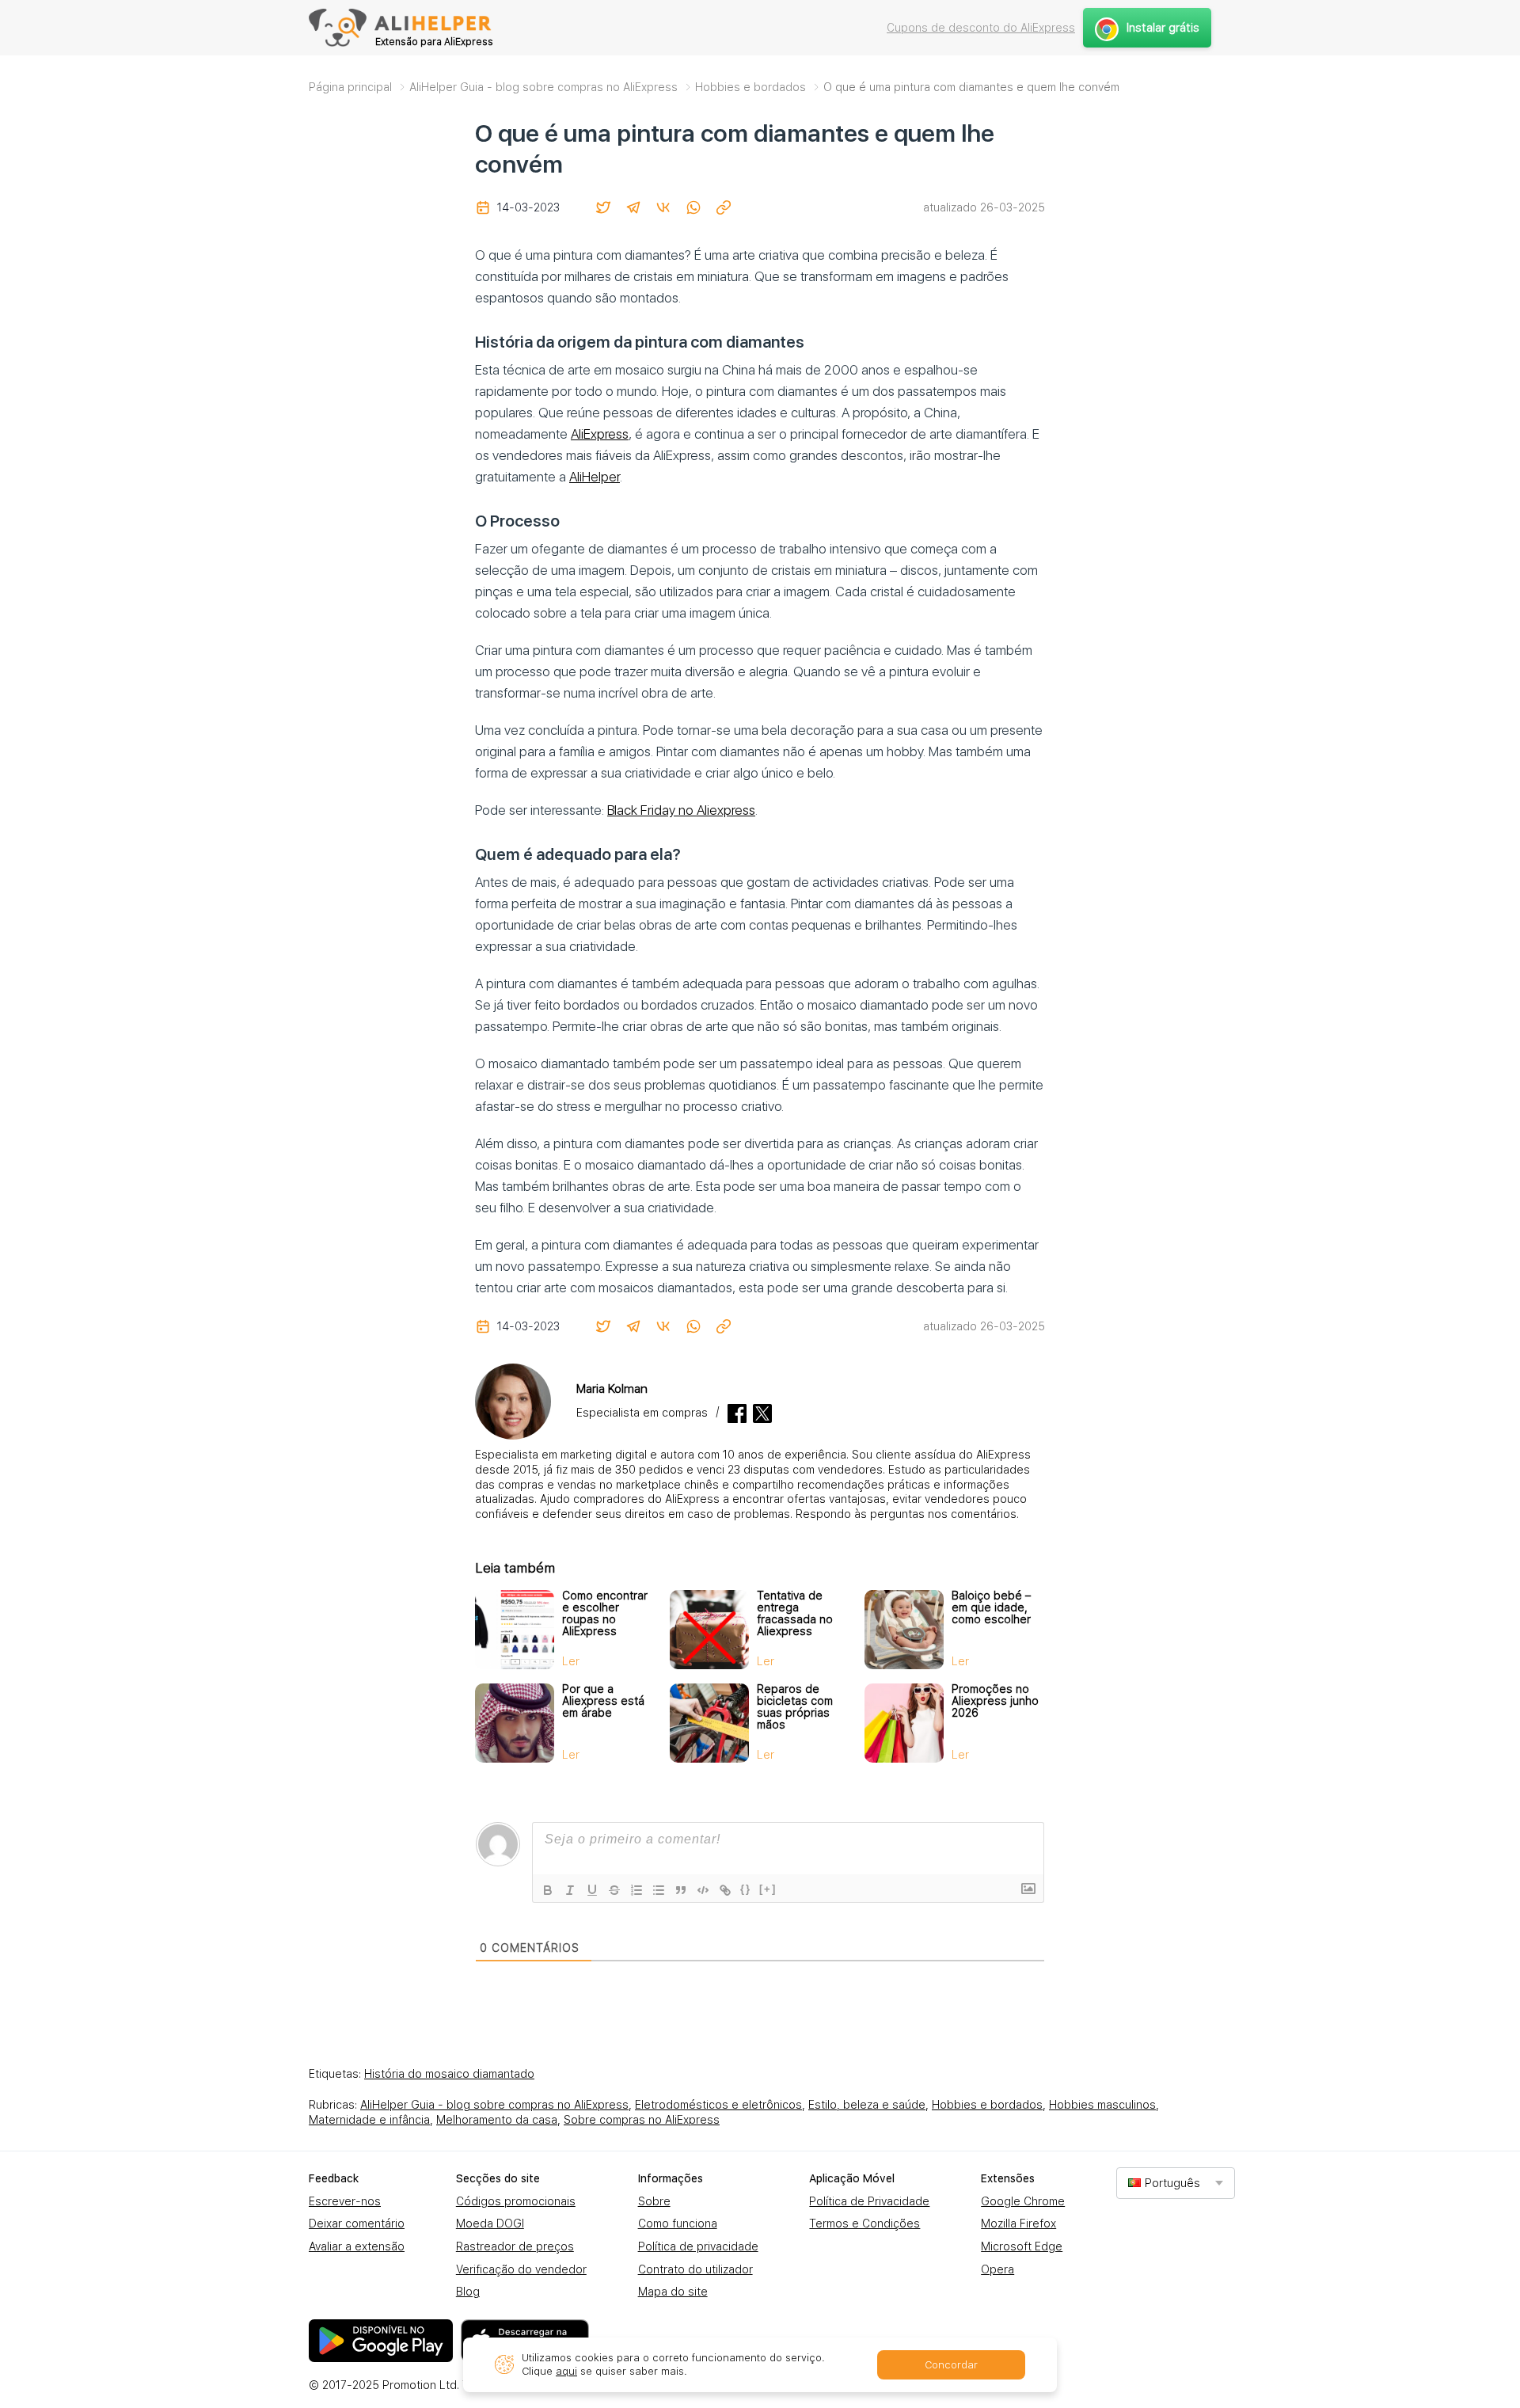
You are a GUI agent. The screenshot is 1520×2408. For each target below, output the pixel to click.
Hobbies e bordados (987, 2105)
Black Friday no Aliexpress (681, 810)
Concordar (951, 2365)
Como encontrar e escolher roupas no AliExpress (605, 1613)
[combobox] (1176, 2183)
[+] (768, 1889)
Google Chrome (1023, 2201)
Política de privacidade (698, 2246)
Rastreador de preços (515, 2246)
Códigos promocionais (516, 2201)
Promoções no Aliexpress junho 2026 (995, 1701)
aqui (566, 2371)
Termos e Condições (864, 2224)
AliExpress (600, 434)
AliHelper (595, 477)
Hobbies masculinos (1102, 2105)
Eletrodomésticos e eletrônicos (718, 2105)
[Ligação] (725, 1890)
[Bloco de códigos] (703, 1890)
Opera (997, 2269)
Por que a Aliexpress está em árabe (603, 1701)
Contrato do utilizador (695, 2269)
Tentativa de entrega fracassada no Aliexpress (795, 1613)
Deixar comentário (357, 2224)
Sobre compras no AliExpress (642, 2120)
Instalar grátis (1163, 28)
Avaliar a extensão (357, 2246)
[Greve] (614, 1890)
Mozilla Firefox (1018, 2224)
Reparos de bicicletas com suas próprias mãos (795, 1707)
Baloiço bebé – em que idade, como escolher (991, 1607)
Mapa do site (673, 2292)
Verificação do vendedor (521, 2269)
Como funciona (678, 2224)
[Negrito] (548, 1890)
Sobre (654, 2201)
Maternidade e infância (369, 2120)
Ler (571, 1661)
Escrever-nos (345, 2201)
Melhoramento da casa (497, 2120)
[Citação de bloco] (681, 1890)
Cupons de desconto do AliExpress (981, 28)
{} (746, 1889)
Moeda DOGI (490, 2224)
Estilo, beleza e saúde (867, 2105)
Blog (468, 2292)
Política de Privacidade (869, 2201)
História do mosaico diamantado (449, 2074)
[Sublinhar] (592, 1890)
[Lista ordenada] (636, 1890)
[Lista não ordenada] (659, 1890)
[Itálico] (570, 1890)
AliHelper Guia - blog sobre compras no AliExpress (494, 2105)
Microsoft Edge (1022, 2246)
